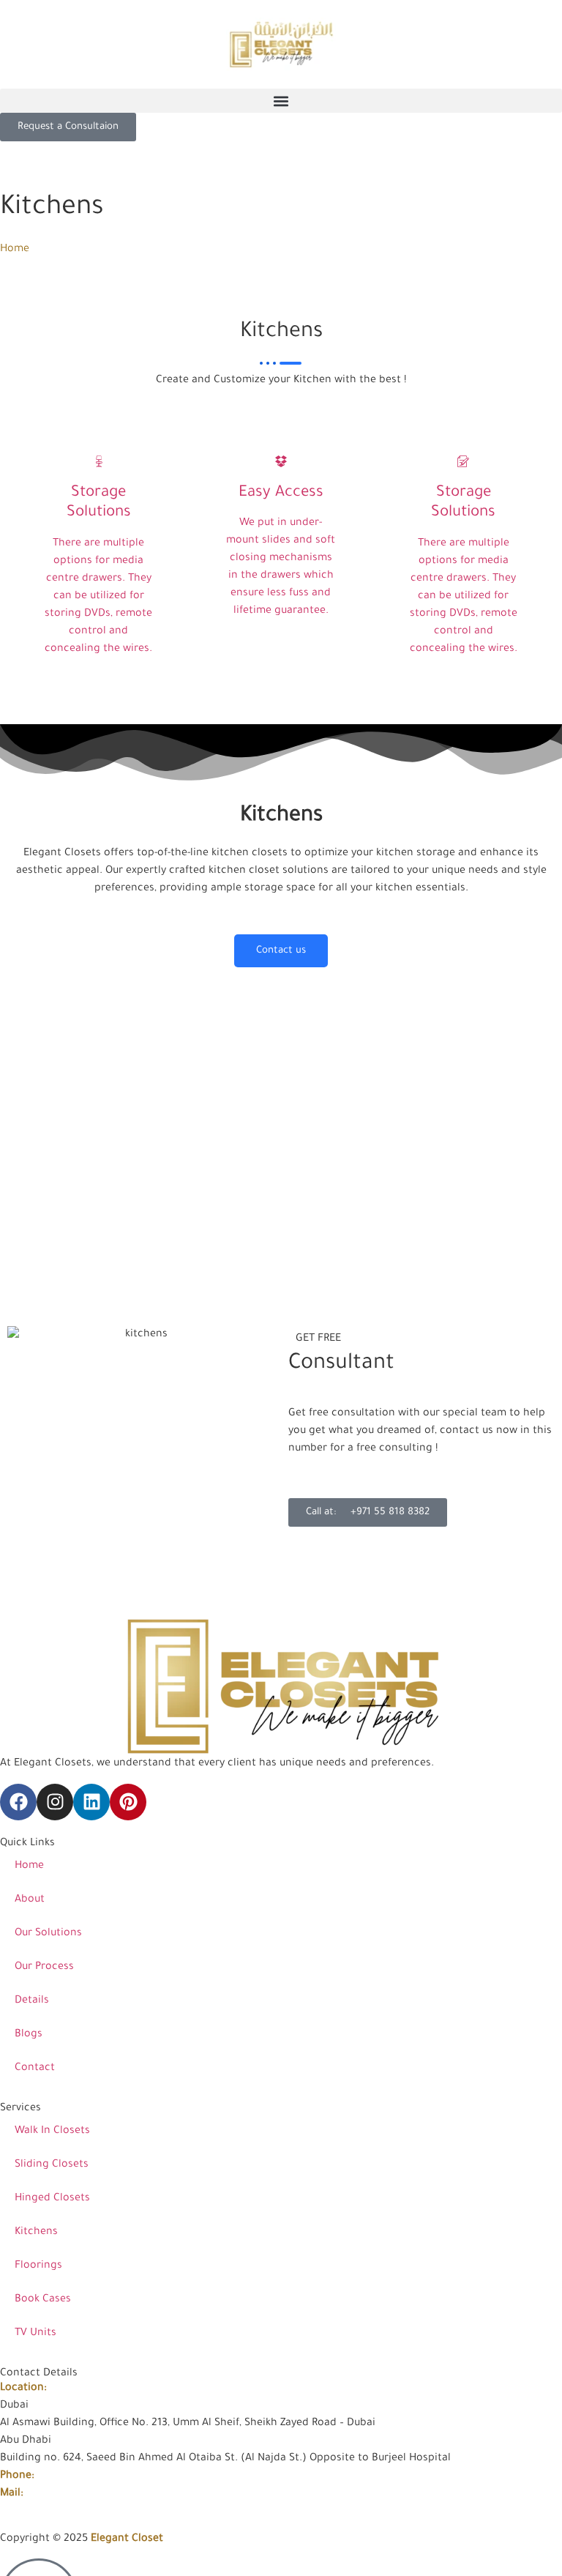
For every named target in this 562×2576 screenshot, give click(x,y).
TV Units (35, 2334)
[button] (281, 101)
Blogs (29, 2035)
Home (15, 250)
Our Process (44, 1968)
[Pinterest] (128, 1802)
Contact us (281, 951)
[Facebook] (18, 1802)
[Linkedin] (91, 1802)
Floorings (38, 2266)
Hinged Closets (52, 2199)
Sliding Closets (52, 2165)
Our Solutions (48, 1934)
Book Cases (43, 2300)
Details (32, 2001)
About (30, 1900)
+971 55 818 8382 (79, 2476)
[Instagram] (55, 1802)
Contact (35, 2069)
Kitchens (36, 2233)
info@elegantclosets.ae (85, 2494)
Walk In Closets (52, 2132)
